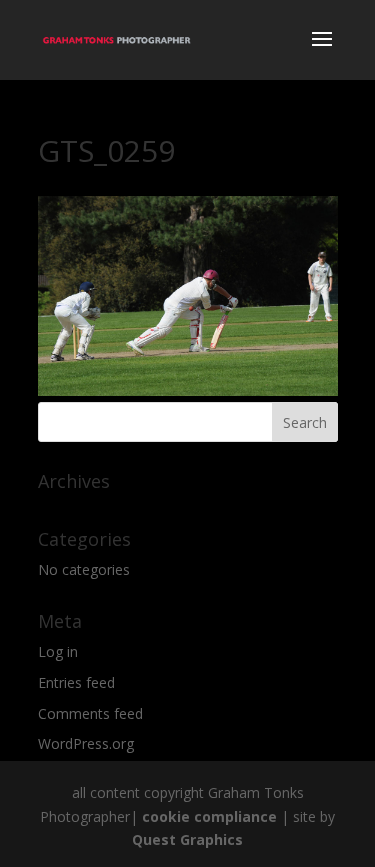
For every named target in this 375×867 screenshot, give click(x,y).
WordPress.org (86, 743)
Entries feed (76, 682)
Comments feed (90, 713)
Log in (58, 651)
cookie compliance (209, 816)
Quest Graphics (187, 839)
